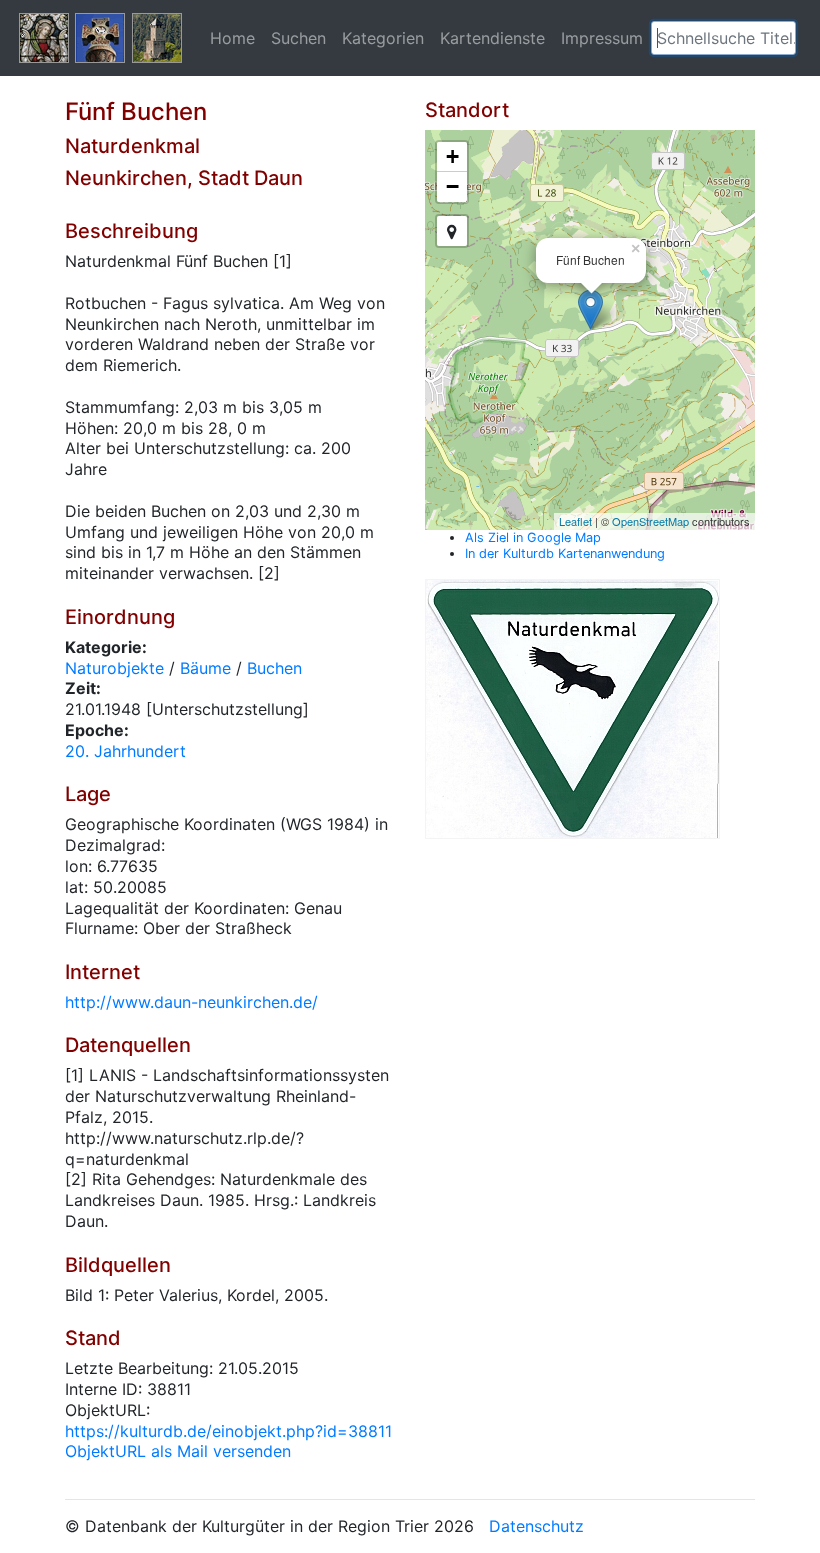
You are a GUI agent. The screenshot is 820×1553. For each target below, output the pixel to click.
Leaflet (575, 521)
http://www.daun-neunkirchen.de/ (191, 1002)
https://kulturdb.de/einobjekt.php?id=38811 (228, 1431)
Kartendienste (492, 38)
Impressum (602, 38)
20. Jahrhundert (125, 751)
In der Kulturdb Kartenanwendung (565, 553)
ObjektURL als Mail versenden (178, 1451)
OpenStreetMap (650, 521)
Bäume (205, 668)
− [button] (452, 186)
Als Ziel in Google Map (533, 537)
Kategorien (383, 38)
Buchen (274, 668)
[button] (781, 38)
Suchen (298, 38)
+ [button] (452, 156)
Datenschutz (536, 1526)
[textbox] (723, 38)
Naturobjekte (114, 668)
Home (232, 38)
